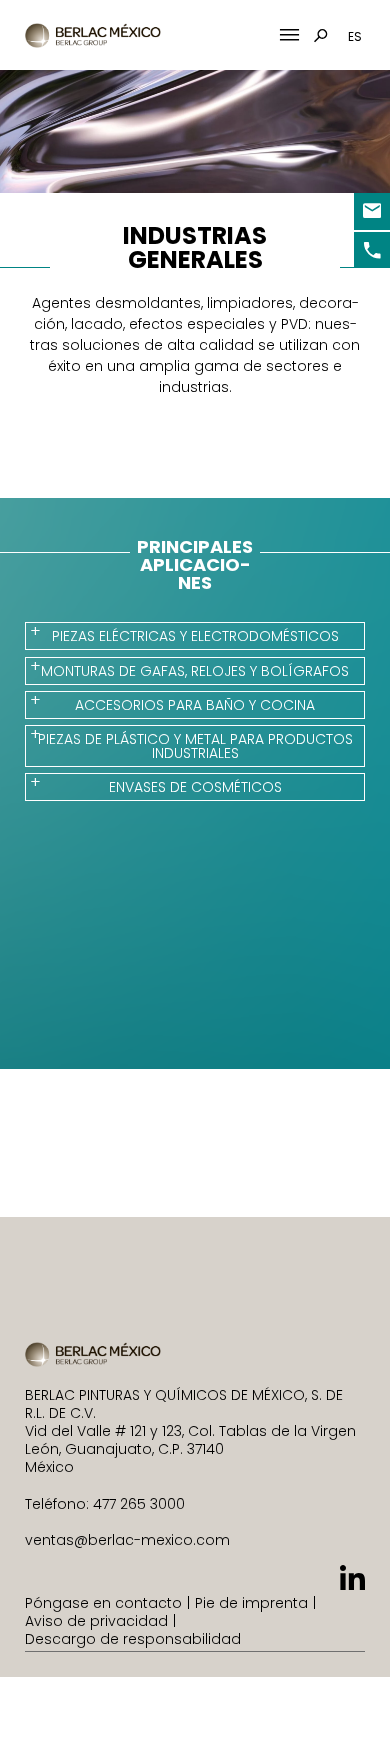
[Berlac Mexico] (94, 35)
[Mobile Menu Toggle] (289, 35)
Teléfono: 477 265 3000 (105, 1504)
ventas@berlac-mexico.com (127, 1540)
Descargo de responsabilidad (133, 1639)
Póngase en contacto (103, 1603)
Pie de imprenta (251, 1603)
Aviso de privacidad (96, 1621)
